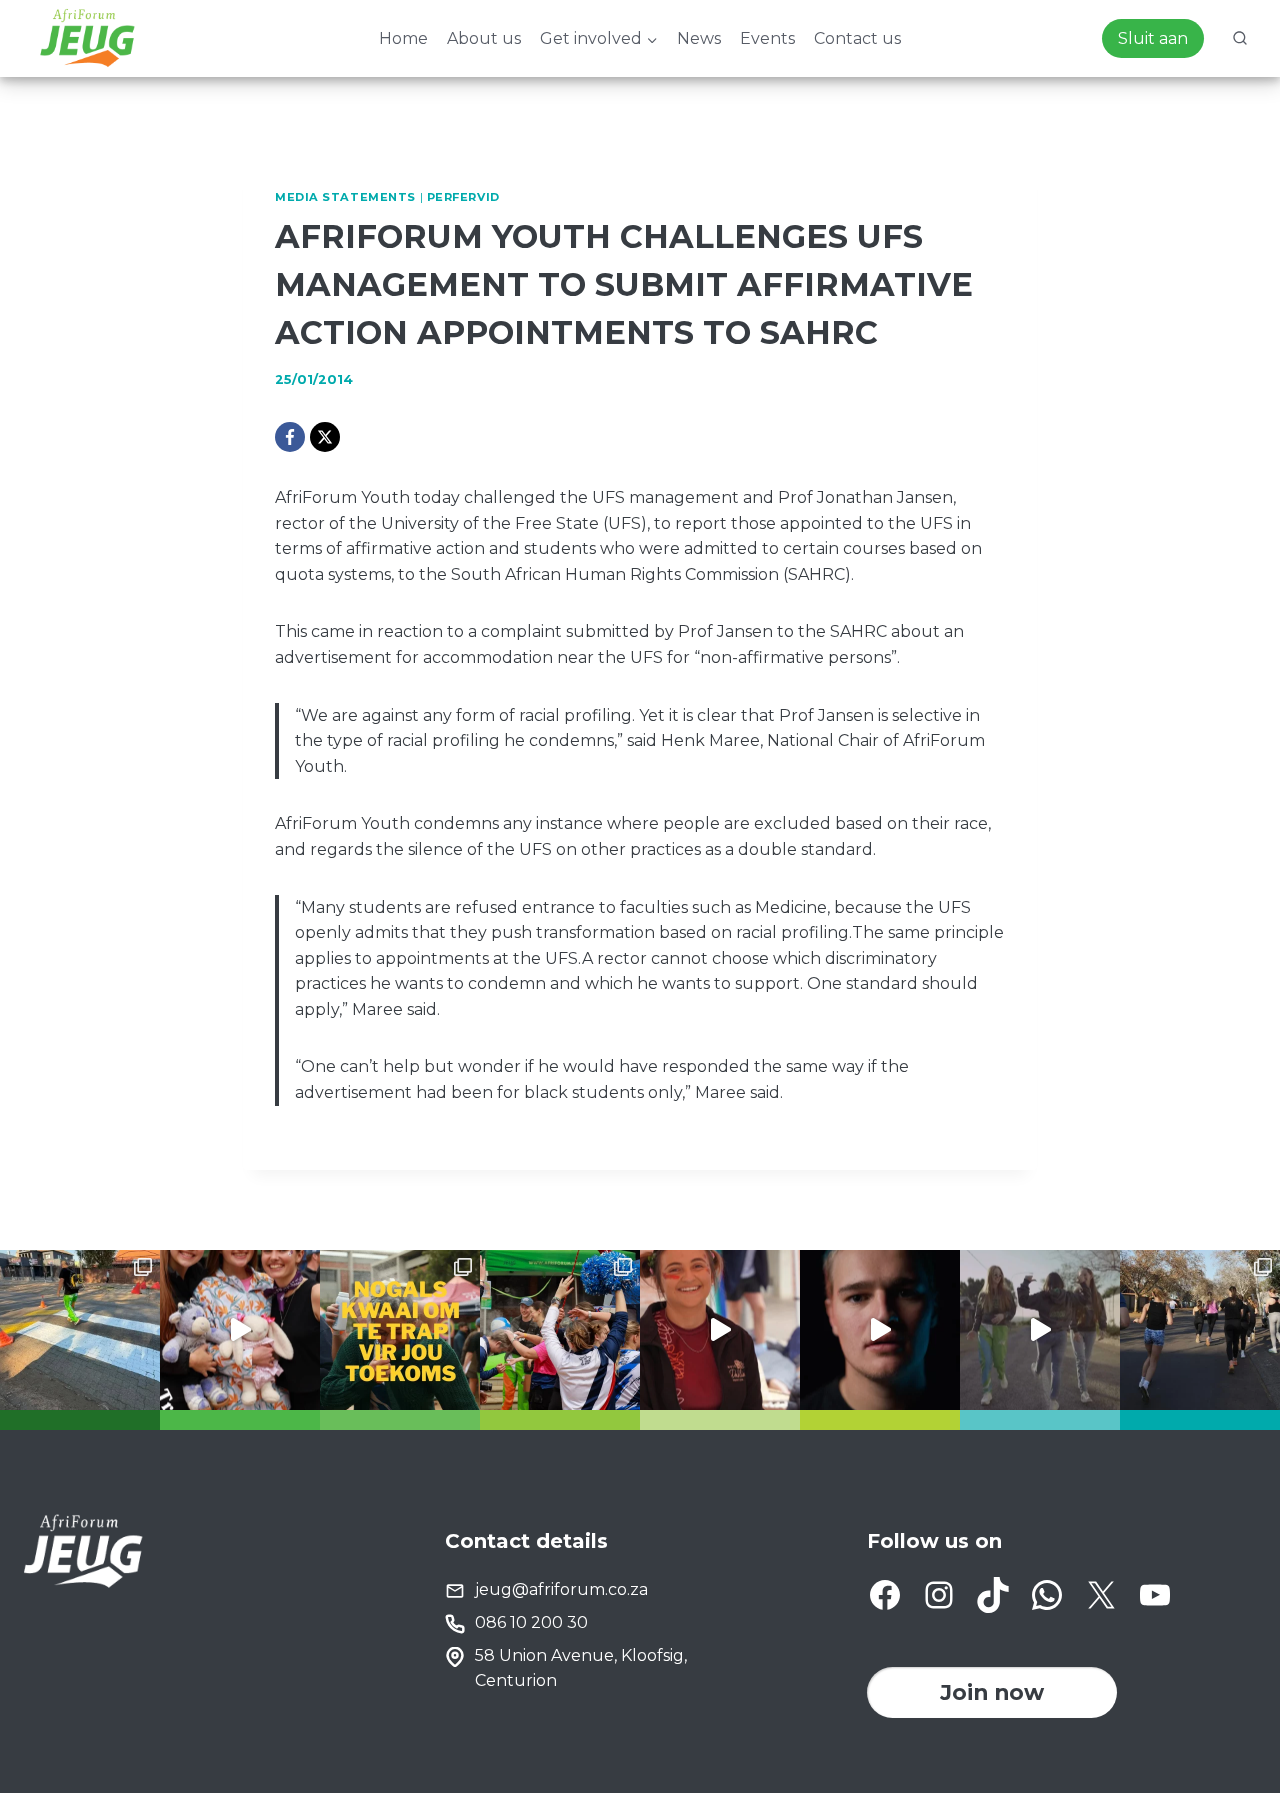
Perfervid (463, 197)
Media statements (345, 197)
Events (767, 38)
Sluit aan (1153, 38)
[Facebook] (290, 437)
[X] (325, 437)
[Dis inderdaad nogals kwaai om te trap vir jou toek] (400, 1330)
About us (484, 38)
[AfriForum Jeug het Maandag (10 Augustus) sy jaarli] (720, 1330)
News (699, 38)
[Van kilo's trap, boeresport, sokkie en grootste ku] (560, 1330)
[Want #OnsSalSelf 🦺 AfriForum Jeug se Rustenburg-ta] (80, 1330)
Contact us (857, 38)
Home (403, 38)
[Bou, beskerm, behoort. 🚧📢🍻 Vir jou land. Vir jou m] (880, 1330)
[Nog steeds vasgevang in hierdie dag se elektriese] (240, 1330)
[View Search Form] (1240, 39)
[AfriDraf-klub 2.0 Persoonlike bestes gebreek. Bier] (1200, 1330)
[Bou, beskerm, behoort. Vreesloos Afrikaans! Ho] (1040, 1330)
